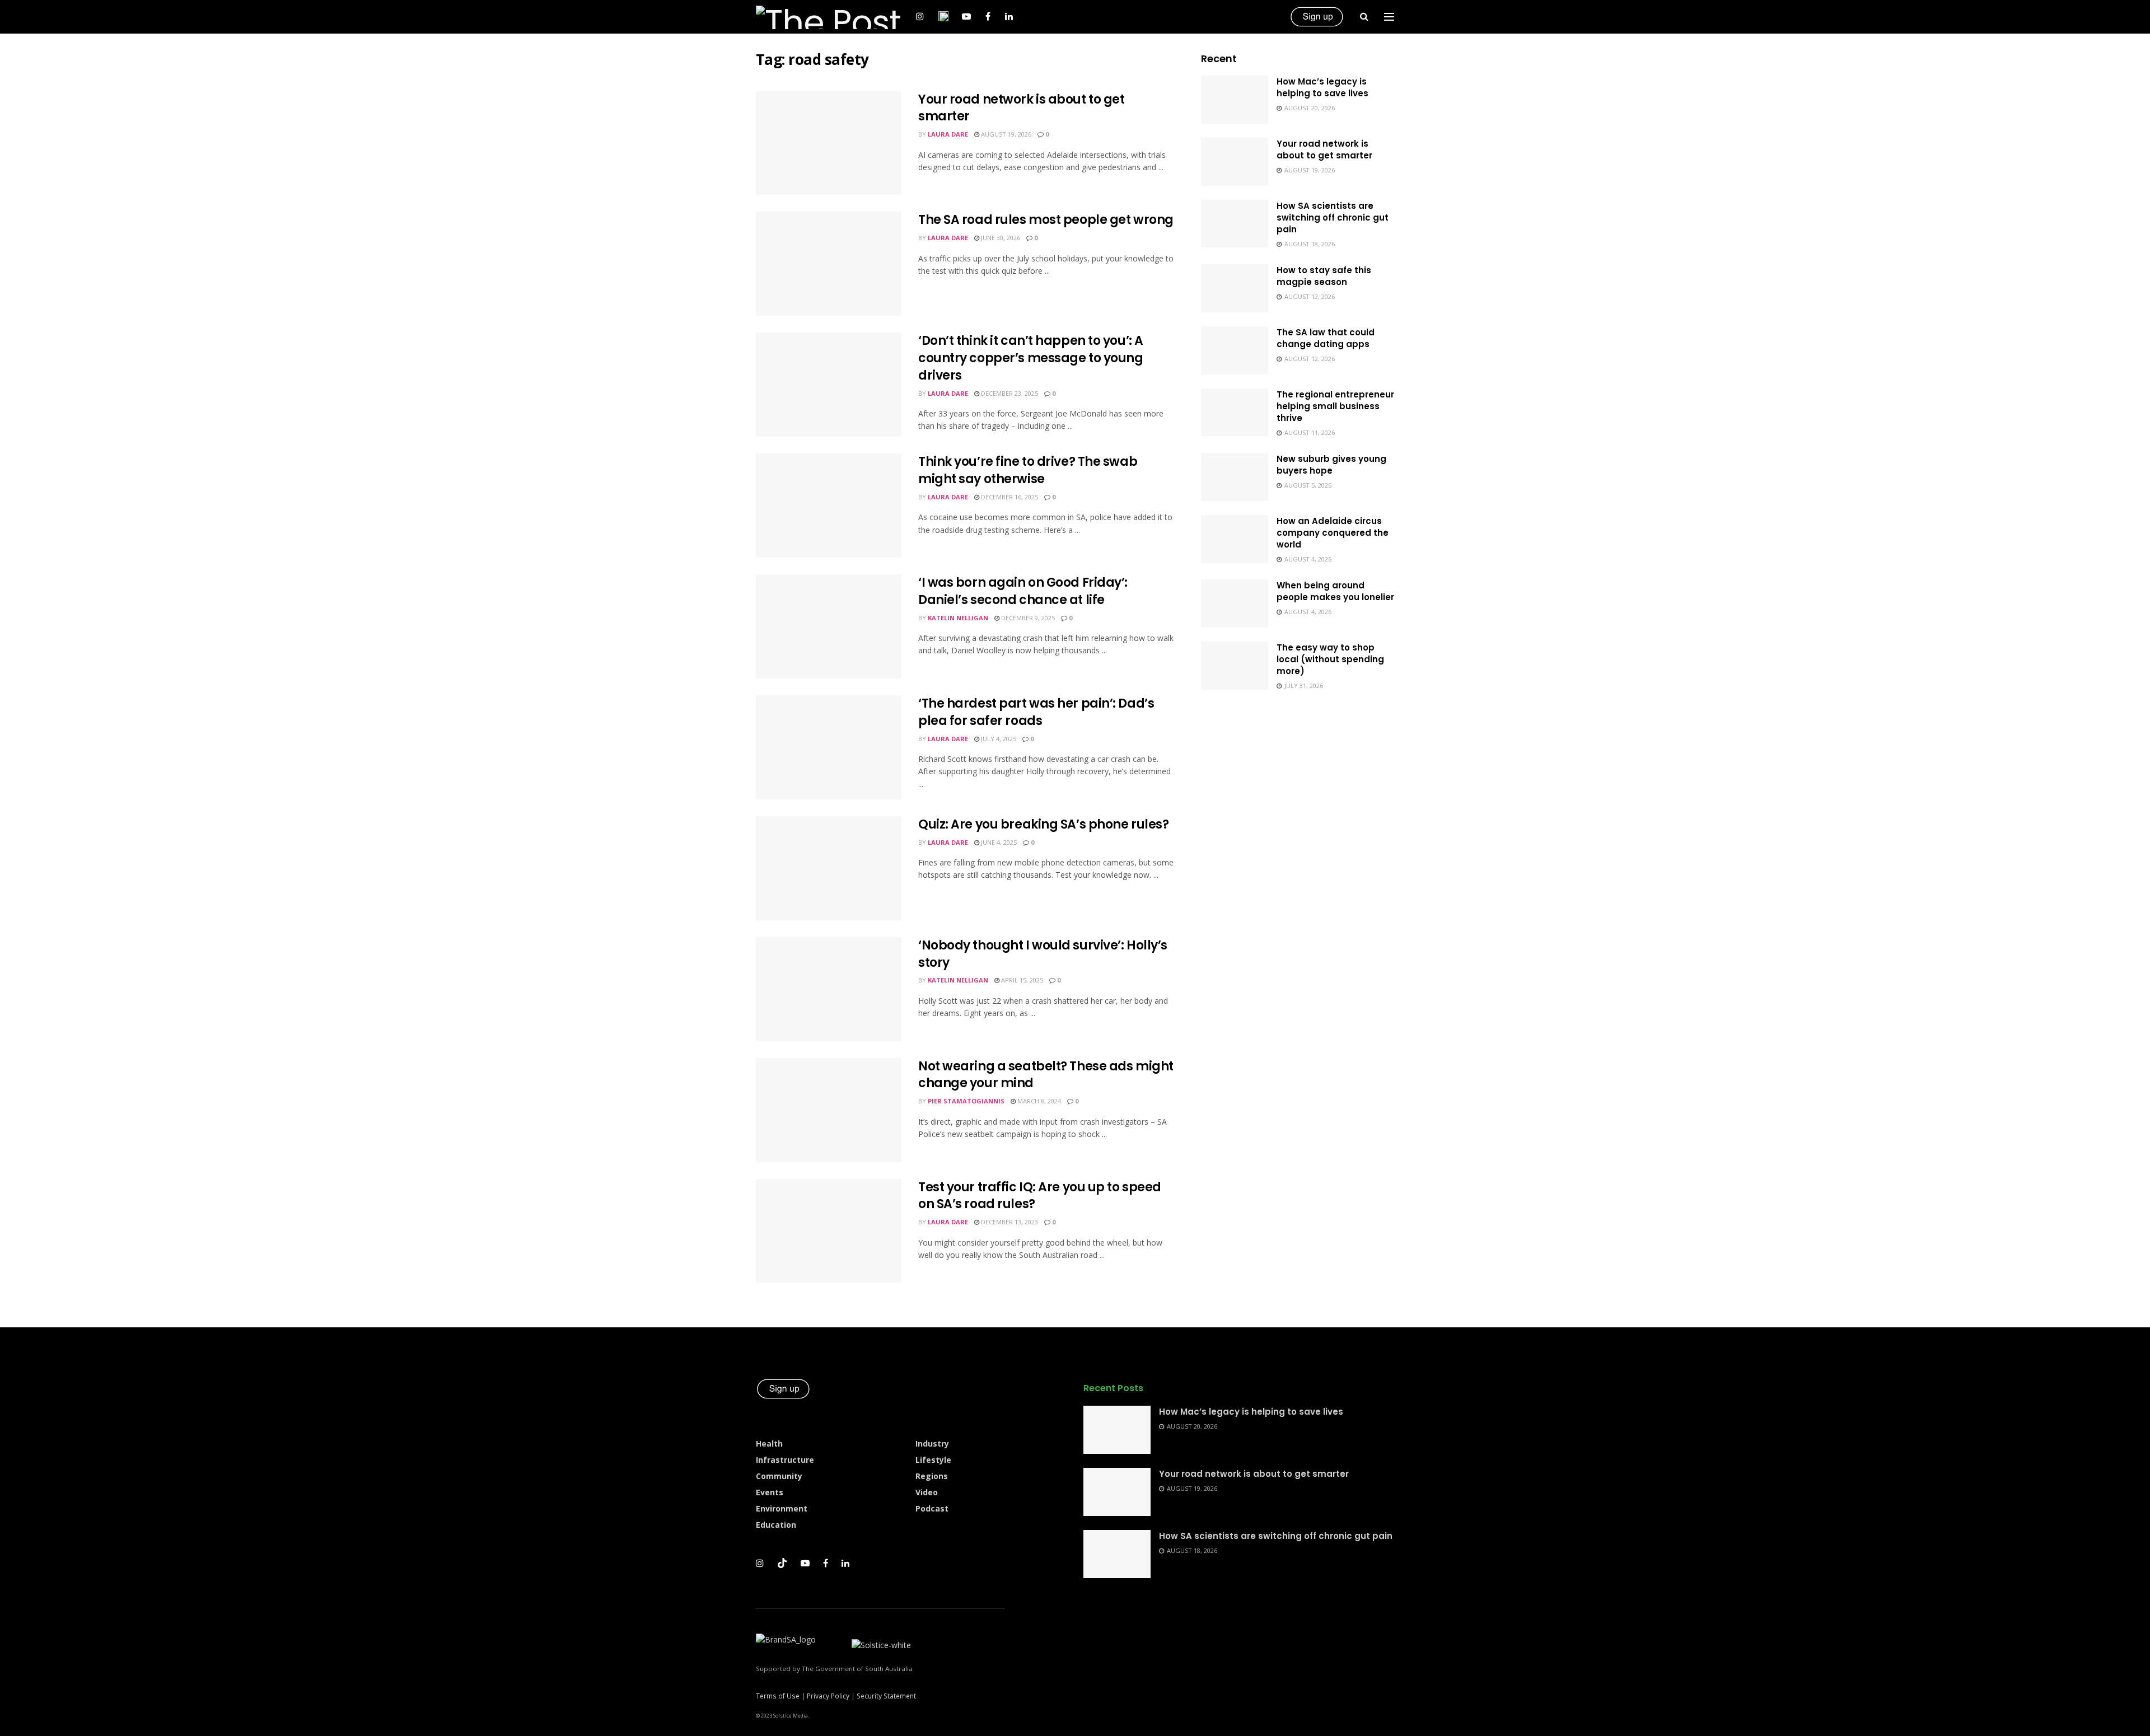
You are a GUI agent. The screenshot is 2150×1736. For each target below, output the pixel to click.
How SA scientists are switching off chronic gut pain (1333, 217)
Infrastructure (785, 1460)
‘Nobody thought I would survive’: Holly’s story (1043, 954)
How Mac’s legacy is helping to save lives (1322, 87)
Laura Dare (948, 134)
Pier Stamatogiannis (966, 1101)
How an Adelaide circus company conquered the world (1333, 533)
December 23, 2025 (1009, 393)
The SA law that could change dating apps (1326, 338)
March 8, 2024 (1038, 1101)
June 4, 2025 (998, 842)
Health (769, 1443)
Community (779, 1476)
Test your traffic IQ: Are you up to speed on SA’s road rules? (1040, 1196)
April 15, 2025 (1021, 980)
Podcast (932, 1508)
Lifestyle (933, 1460)
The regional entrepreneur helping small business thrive (1335, 406)
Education (776, 1525)
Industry (932, 1443)
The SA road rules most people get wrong (1046, 220)
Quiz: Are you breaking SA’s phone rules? (1043, 824)
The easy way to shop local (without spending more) (1330, 659)
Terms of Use (778, 1696)
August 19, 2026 (1005, 134)
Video (927, 1492)
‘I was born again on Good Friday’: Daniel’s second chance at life (1023, 591)
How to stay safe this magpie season (1324, 276)
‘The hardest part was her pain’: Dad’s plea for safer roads (1036, 712)
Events (770, 1492)
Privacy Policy (828, 1696)
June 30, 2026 (1000, 238)
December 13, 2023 (1009, 1222)
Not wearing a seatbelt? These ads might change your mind (1046, 1075)
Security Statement (886, 1696)
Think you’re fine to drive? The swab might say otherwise (1028, 470)
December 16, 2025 (1009, 497)
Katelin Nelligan (958, 618)
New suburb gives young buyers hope (1331, 465)
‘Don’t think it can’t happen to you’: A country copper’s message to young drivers (1031, 358)
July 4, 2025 (998, 739)
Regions (932, 1476)
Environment (782, 1508)
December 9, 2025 (1027, 618)
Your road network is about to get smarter (1021, 108)
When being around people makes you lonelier (1335, 591)
